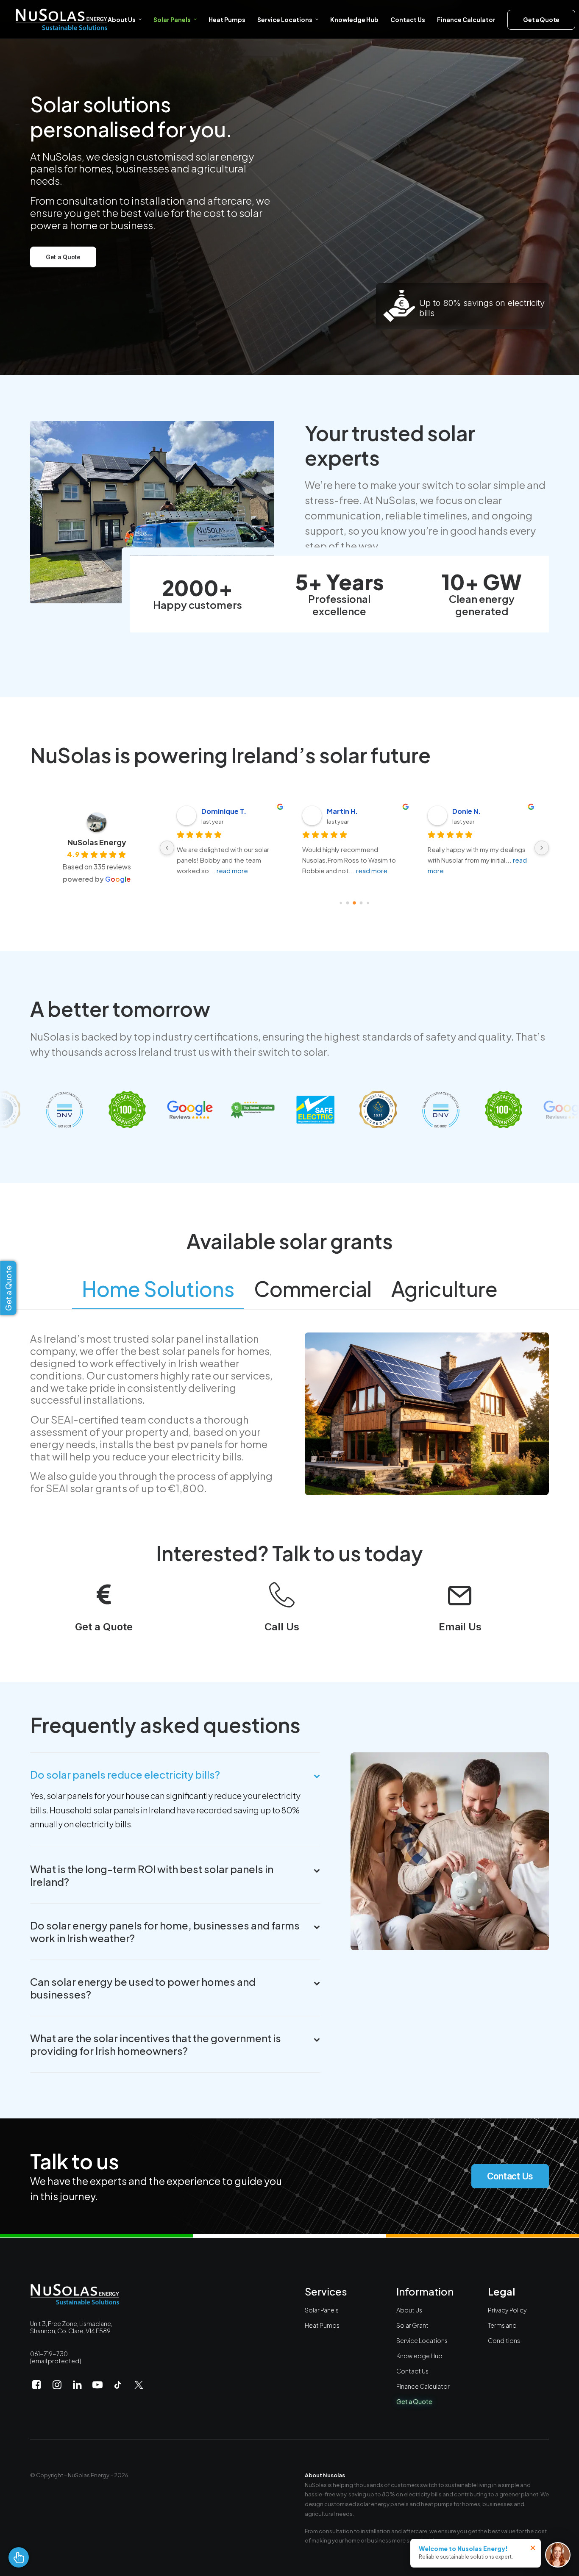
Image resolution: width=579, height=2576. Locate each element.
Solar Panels (172, 19)
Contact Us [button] (510, 2176)
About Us (122, 19)
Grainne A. (470, 811)
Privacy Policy (507, 2310)
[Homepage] (75, 2294)
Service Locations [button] (285, 19)
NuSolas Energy (97, 842)
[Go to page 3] (361, 903)
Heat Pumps (227, 19)
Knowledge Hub (354, 19)
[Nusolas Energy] (61, 19)
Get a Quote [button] (63, 257)
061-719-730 (49, 2354)
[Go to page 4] (368, 903)
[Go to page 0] (341, 903)
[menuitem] (128, 19)
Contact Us (408, 19)
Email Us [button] (460, 1627)
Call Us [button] (282, 1627)
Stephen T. (345, 811)
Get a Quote (414, 2401)
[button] (104, 1603)
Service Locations (422, 2340)
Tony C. (214, 811)
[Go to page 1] (347, 903)
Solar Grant (412, 2325)
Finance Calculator (466, 19)
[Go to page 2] (355, 903)
